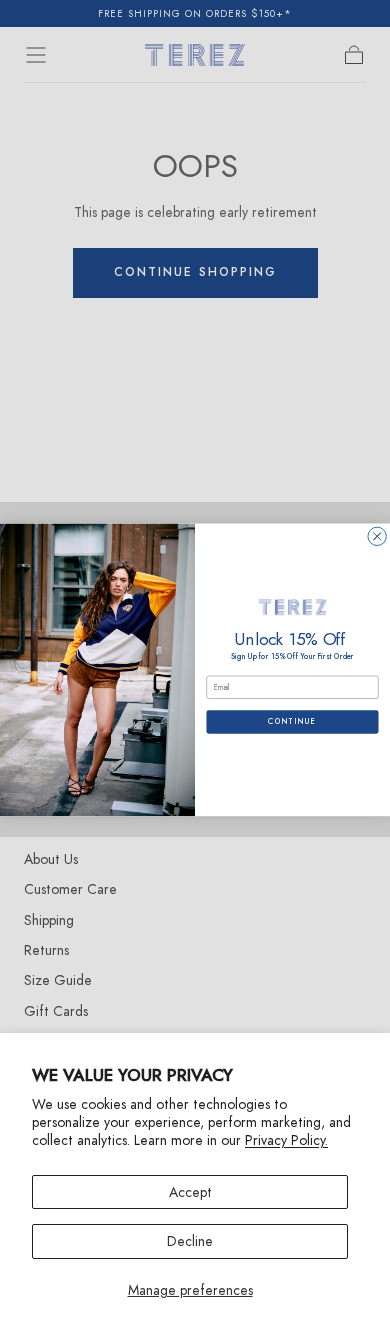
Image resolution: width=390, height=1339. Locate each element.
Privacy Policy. (286, 1140)
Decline (190, 1241)
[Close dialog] (377, 536)
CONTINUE (292, 721)
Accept (190, 1192)
